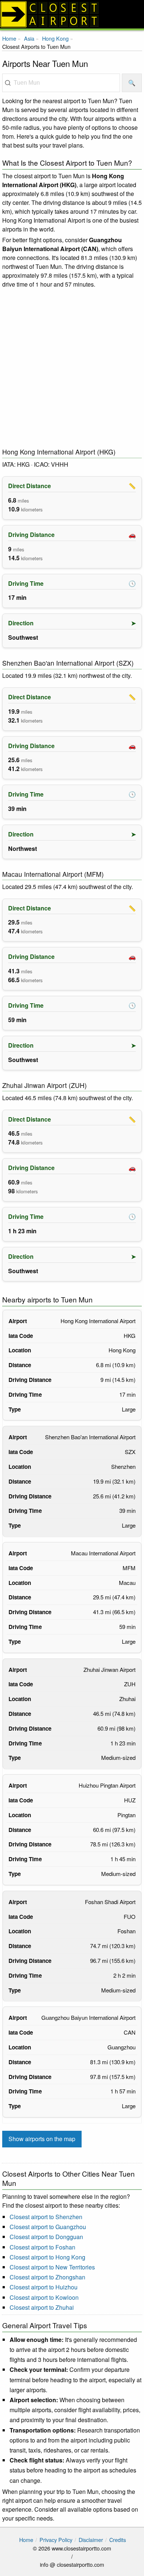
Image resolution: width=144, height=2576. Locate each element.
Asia (29, 38)
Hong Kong (55, 38)
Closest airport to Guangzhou (48, 2227)
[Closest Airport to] (72, 14)
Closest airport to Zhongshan (47, 2277)
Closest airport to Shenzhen (46, 2217)
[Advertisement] (72, 368)
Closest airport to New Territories (52, 2267)
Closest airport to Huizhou (44, 2287)
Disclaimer (91, 2540)
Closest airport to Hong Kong (47, 2257)
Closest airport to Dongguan (46, 2237)
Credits (118, 2540)
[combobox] (61, 83)
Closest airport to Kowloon (44, 2297)
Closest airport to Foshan (42, 2247)
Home (9, 38)
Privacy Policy (56, 2540)
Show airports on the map (42, 2139)
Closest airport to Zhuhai (42, 2307)
